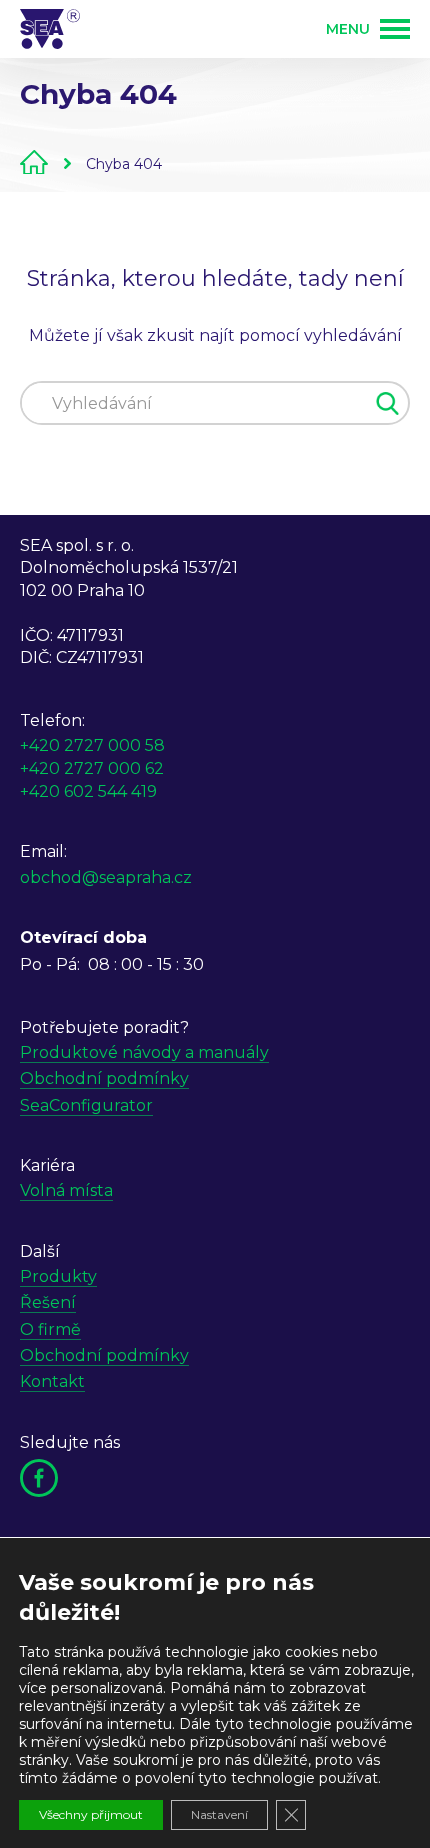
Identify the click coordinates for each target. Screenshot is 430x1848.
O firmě (50, 1329)
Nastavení (219, 1814)
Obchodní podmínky (104, 1078)
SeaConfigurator (86, 1105)
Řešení (48, 1302)
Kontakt (52, 1381)
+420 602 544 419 (88, 791)
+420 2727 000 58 (92, 745)
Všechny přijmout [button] (91, 1814)
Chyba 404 (124, 164)
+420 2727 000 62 (92, 768)
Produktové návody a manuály (144, 1052)
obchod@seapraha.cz (106, 877)
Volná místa (66, 1190)
